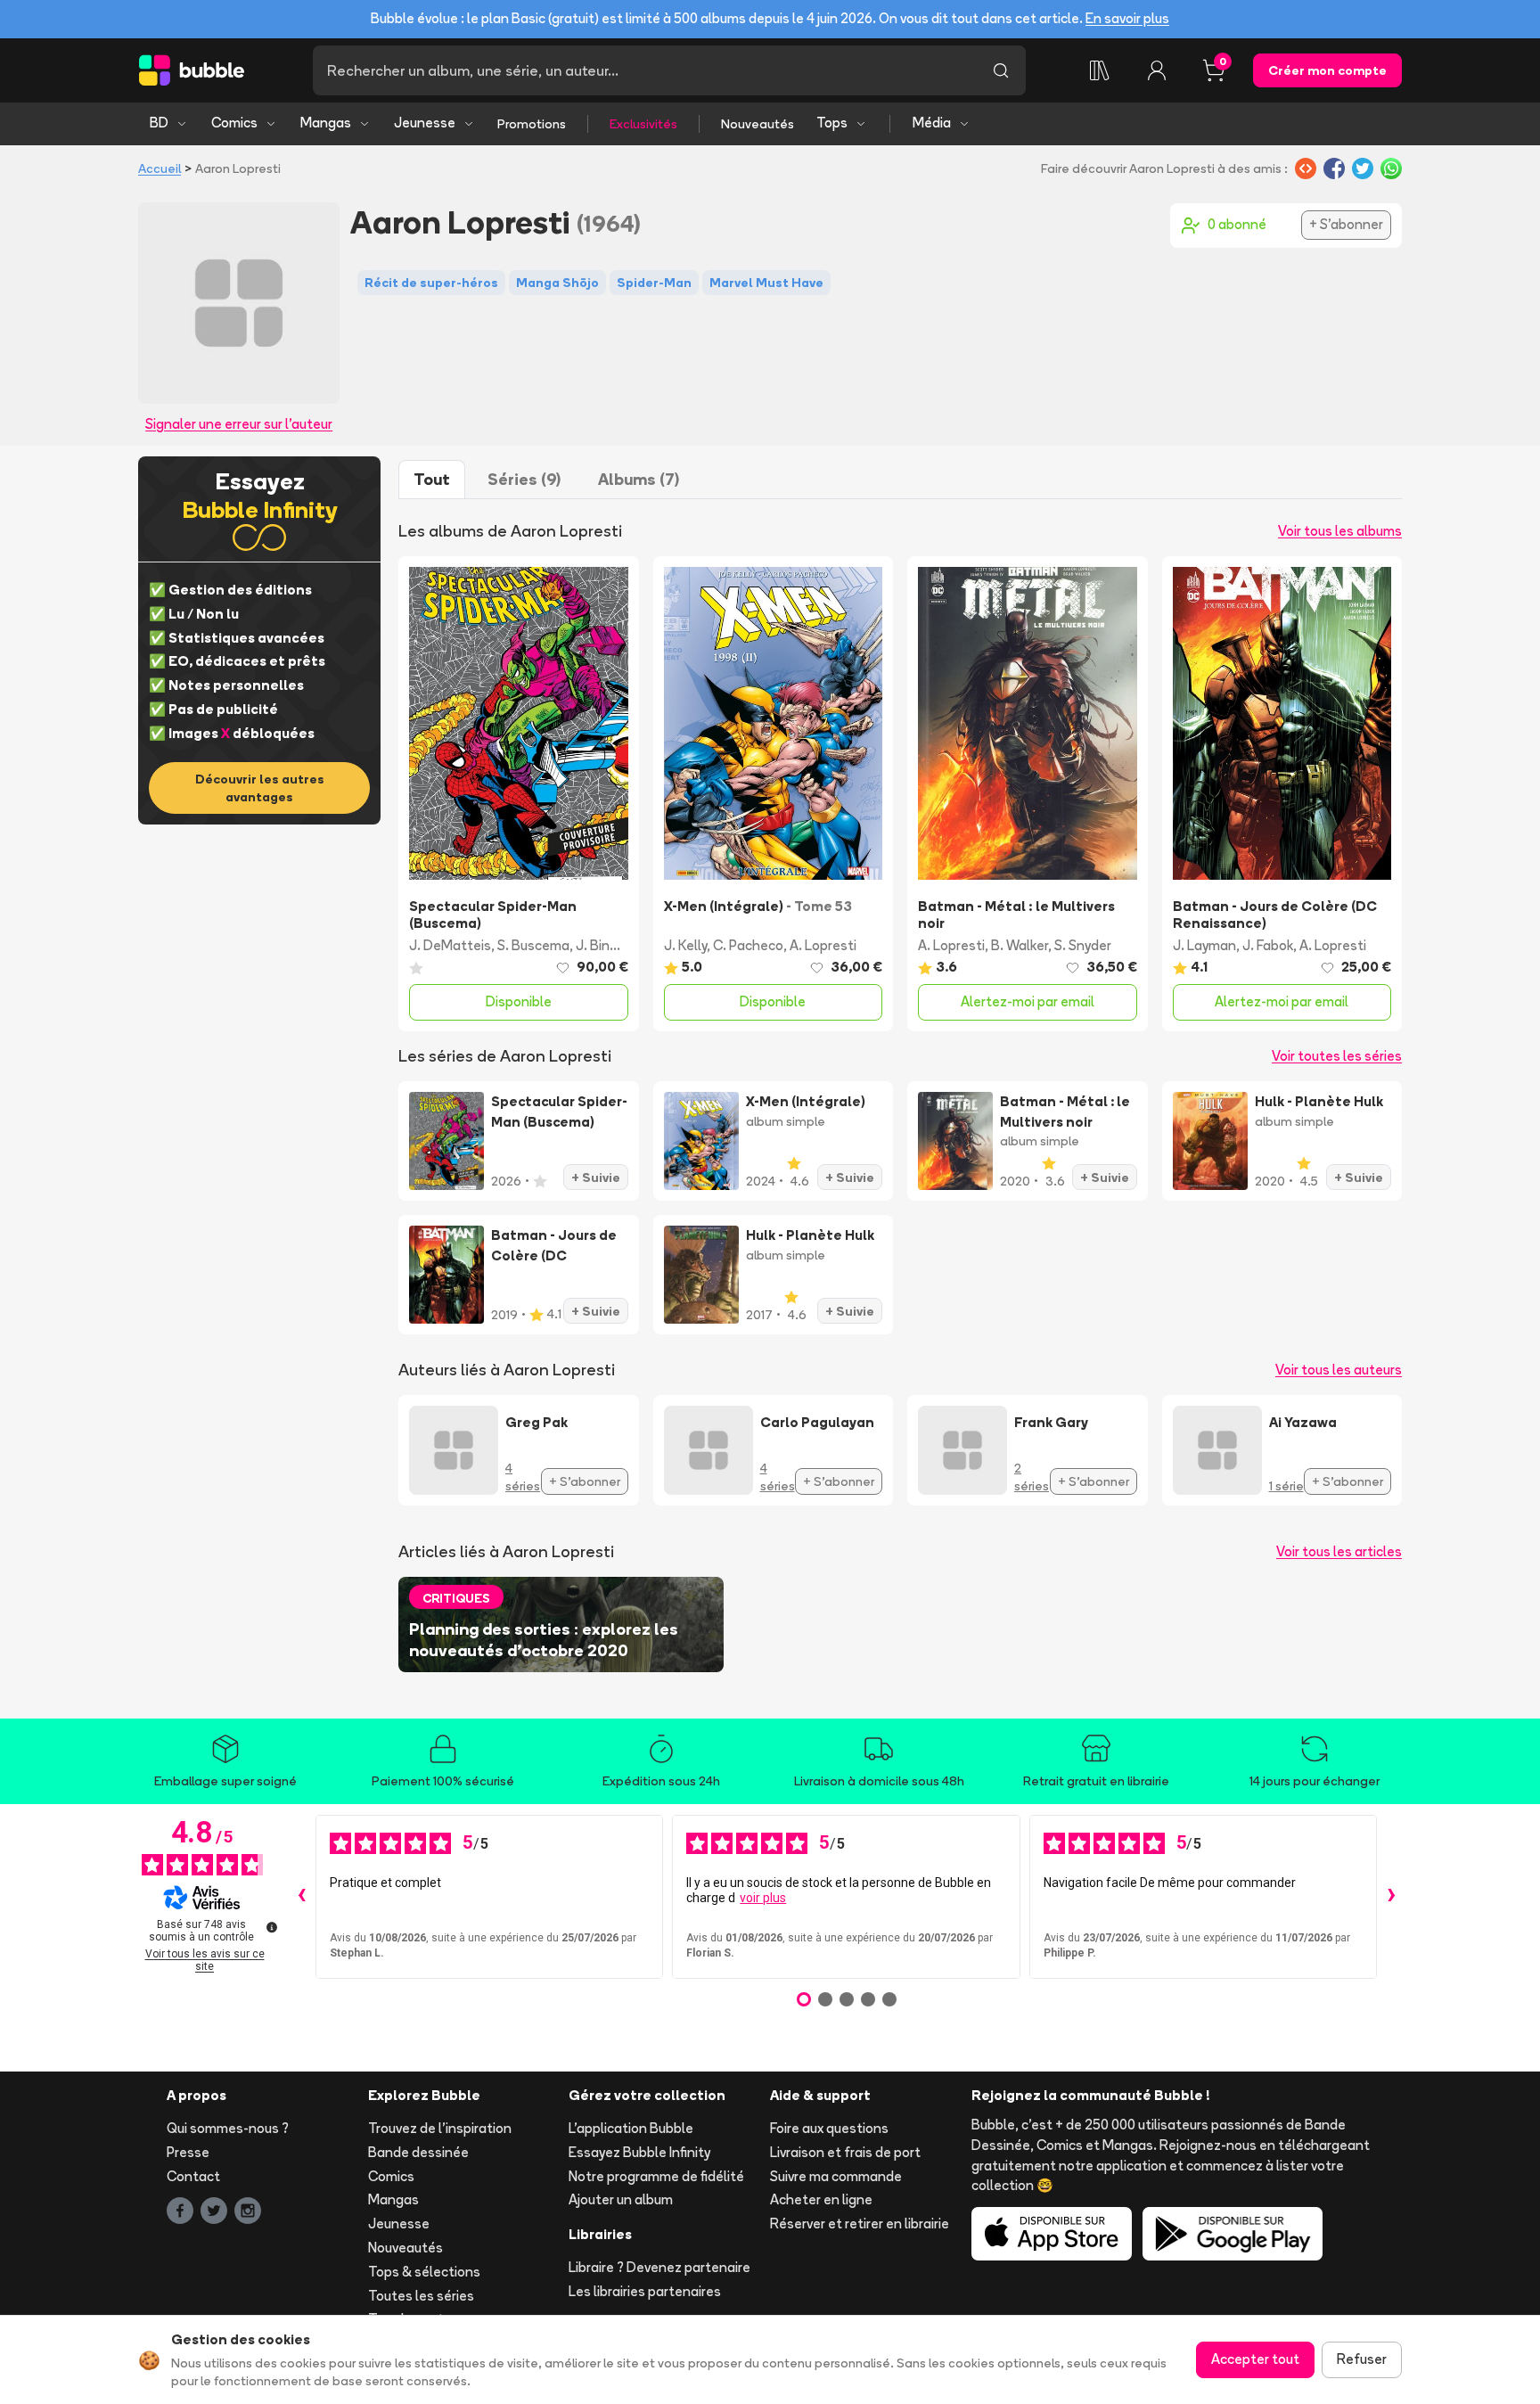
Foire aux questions (829, 2128)
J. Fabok (1268, 945)
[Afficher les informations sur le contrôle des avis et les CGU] (272, 1927)
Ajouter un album (621, 2199)
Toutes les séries (421, 2296)
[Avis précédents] (301, 1897)
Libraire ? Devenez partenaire (659, 2267)
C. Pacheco (748, 945)
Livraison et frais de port (845, 2152)
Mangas (326, 123)
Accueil (160, 168)
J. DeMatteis (450, 945)
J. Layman (1204, 945)
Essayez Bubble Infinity (639, 2152)
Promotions (532, 124)
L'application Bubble (631, 2128)
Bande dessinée (418, 2152)
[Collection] (1100, 70)
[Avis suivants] (1391, 1897)
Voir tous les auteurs (1339, 1370)
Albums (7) (639, 479)
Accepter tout (1255, 2359)
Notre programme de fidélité (656, 2176)
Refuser (1362, 2359)
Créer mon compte (1327, 70)
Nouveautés (758, 124)
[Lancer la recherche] (1001, 70)
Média (932, 123)
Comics (234, 123)
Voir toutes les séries (1337, 1056)
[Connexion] (1157, 70)
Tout (432, 479)
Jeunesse (425, 123)
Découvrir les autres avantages (260, 788)
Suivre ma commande (836, 2176)
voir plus (763, 1898)
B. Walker (1020, 945)
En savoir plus (1127, 18)
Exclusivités (643, 124)
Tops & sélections (424, 2272)
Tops (832, 123)
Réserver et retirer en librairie (860, 2223)
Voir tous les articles (1339, 1551)
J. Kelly (685, 945)
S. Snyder (1083, 945)
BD (159, 123)
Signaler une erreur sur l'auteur (239, 424)
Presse (188, 2152)
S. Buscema (533, 945)
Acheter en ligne (821, 2199)
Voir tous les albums (1340, 531)
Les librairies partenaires (645, 2291)
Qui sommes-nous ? (228, 2128)
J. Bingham (610, 945)
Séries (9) (524, 479)
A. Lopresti (823, 945)
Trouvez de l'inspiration (440, 2128)
